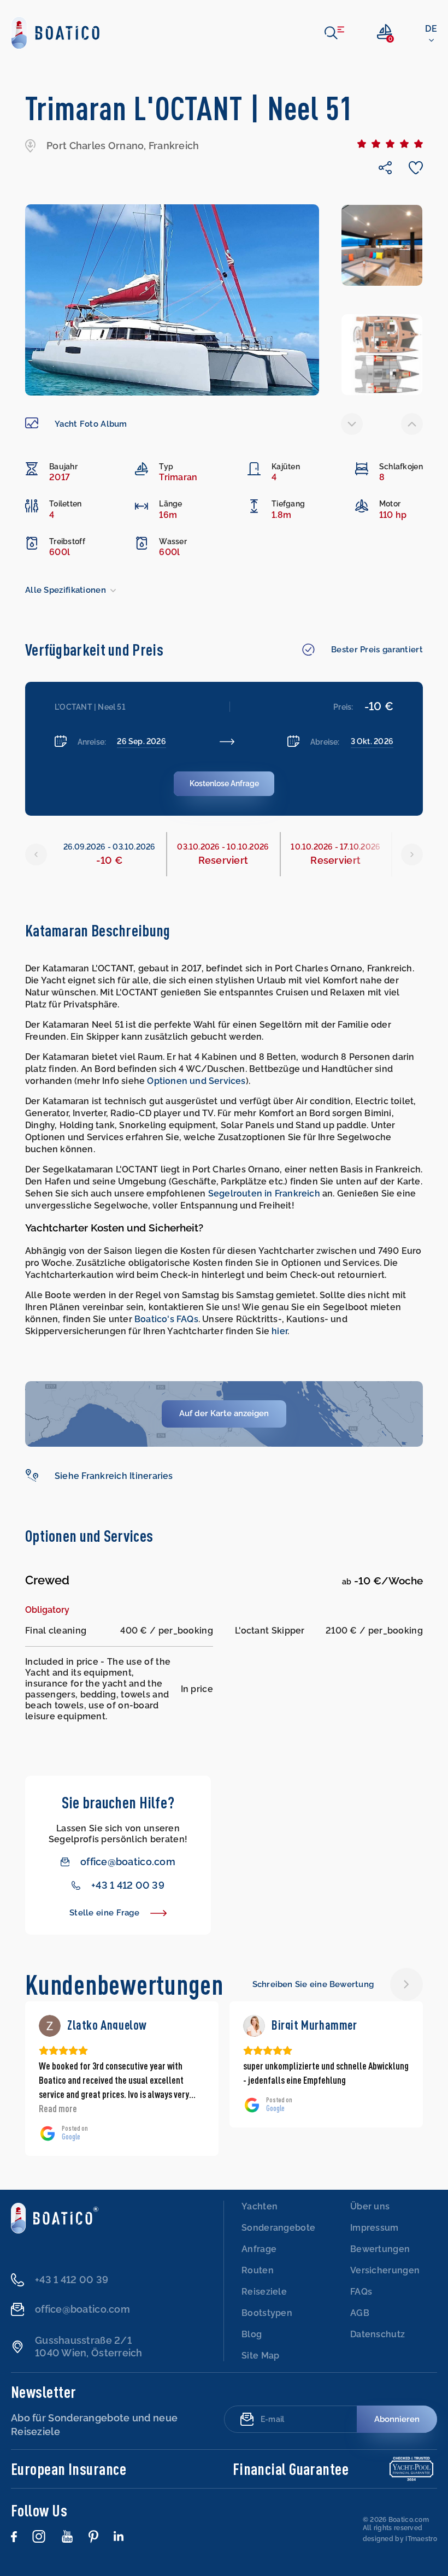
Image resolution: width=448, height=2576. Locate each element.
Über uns (370, 2206)
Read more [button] (262, 2108)
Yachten (260, 2206)
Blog (252, 2334)
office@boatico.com (128, 1862)
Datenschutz (378, 2334)
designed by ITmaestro (400, 2539)
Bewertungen (380, 2249)
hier (279, 1331)
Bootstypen (267, 2313)
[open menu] (334, 33)
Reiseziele (264, 2292)
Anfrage (259, 2249)
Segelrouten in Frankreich (264, 1193)
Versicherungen (385, 2270)
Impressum (375, 2228)
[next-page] (412, 424)
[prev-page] (352, 424)
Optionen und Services (196, 1081)
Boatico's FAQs (166, 1319)
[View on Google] (50, 2026)
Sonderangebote (278, 2228)
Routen (258, 2270)
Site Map (260, 2356)
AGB (360, 2313)
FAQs (361, 2292)
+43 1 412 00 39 (128, 1885)
